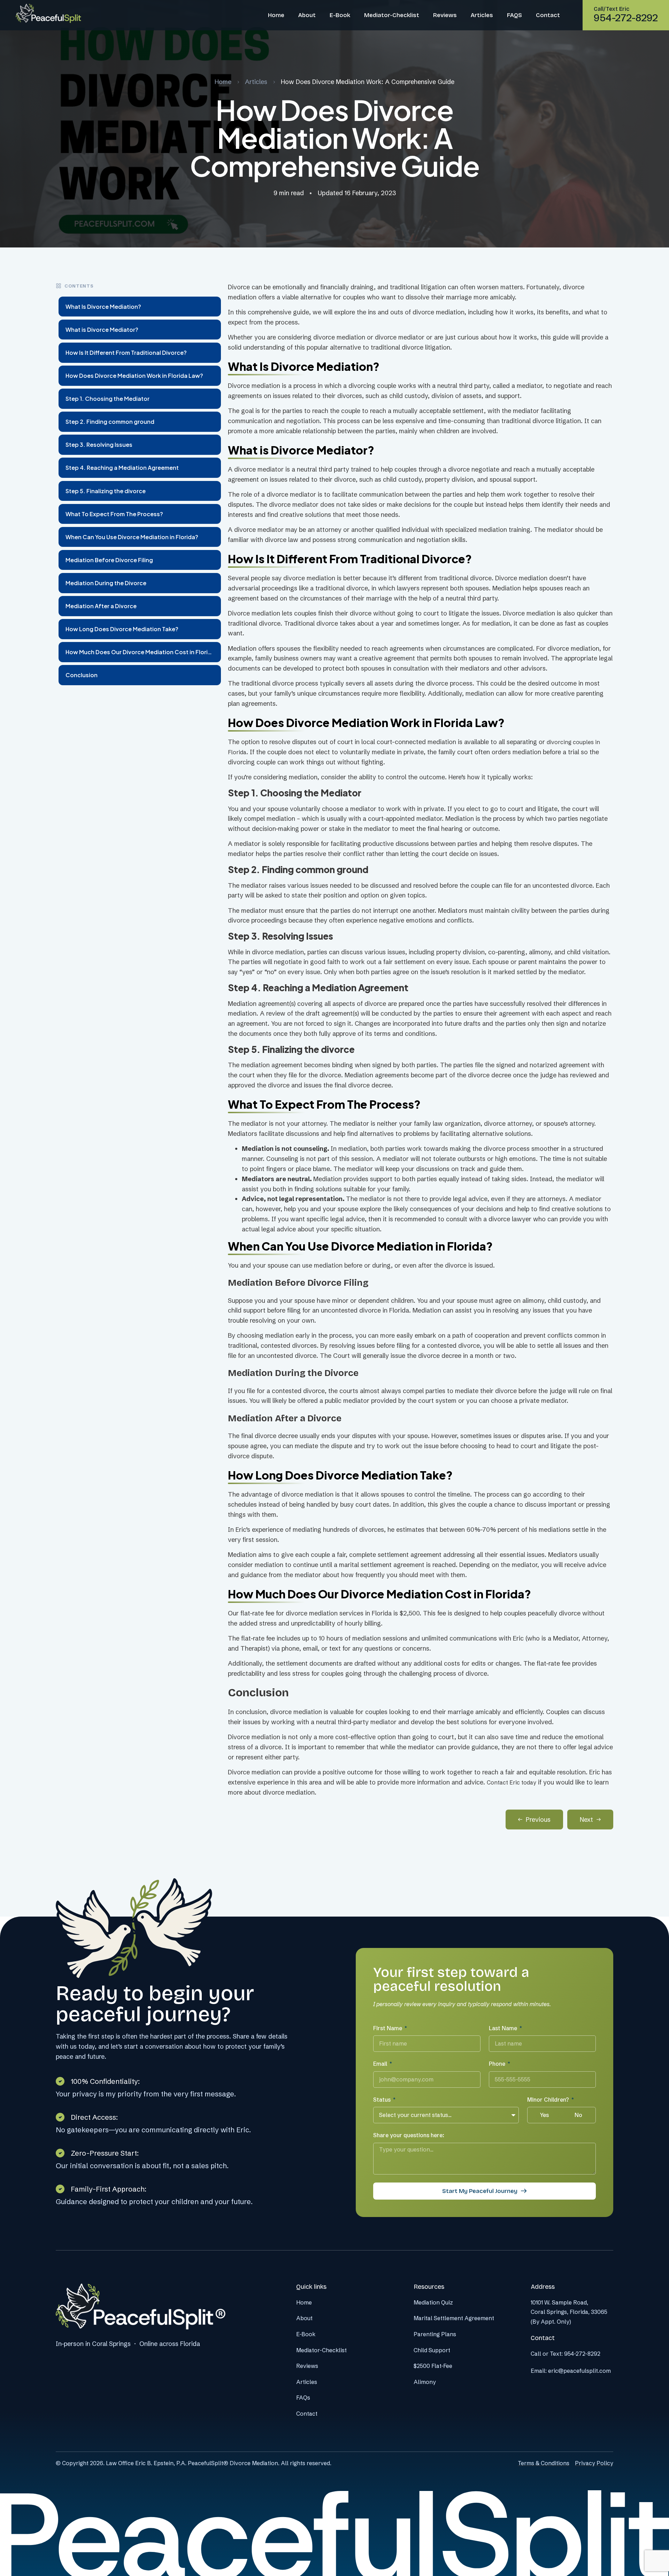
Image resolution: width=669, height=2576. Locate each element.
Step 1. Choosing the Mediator (107, 399)
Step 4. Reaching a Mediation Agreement (122, 468)
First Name (388, 2028)
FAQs (303, 2398)
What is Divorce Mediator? (102, 330)
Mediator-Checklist (392, 15)
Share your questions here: (409, 2135)
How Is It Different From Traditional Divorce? (126, 353)
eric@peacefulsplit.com (579, 2371)
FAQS (514, 15)
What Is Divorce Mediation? (103, 307)
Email (381, 2064)
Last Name (504, 2028)
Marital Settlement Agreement (454, 2318)
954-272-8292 (582, 2354)
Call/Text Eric (612, 9)
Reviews (445, 15)
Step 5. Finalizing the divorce (106, 491)
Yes (544, 2115)
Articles (482, 15)
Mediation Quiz (433, 2302)
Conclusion (82, 675)
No (578, 2115)
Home (276, 15)
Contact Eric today (512, 1782)
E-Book (340, 15)
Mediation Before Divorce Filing (109, 560)
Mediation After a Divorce (101, 606)
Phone (498, 2064)
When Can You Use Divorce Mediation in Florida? (132, 537)
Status (383, 2100)
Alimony (425, 2382)
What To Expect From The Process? (114, 514)
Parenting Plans (435, 2334)
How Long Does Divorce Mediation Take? (122, 629)
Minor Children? (549, 2100)
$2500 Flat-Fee (433, 2366)
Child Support (432, 2350)
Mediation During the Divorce (106, 583)
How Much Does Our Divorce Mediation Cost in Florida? (142, 652)
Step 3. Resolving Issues (99, 445)
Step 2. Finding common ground (110, 422)
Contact (548, 15)
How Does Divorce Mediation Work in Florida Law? (134, 376)
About (307, 15)
